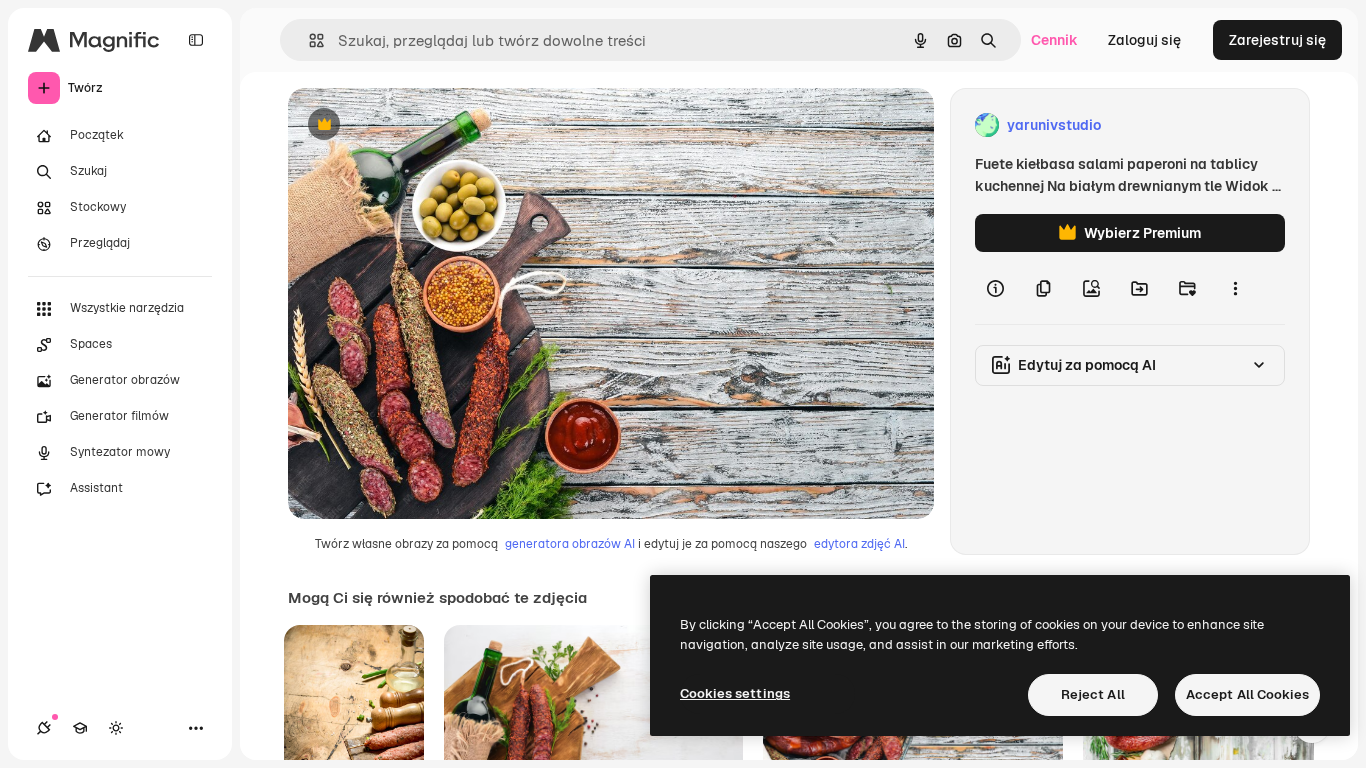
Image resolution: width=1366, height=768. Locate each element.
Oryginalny (426, 125)
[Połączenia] (44, 728)
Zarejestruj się (1277, 40)
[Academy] (80, 728)
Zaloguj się (1144, 40)
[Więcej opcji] (1235, 288)
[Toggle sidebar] (196, 40)
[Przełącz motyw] (116, 728)
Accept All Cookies (1247, 694)
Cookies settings (735, 693)
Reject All (1093, 694)
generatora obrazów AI (570, 544)
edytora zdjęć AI (859, 544)
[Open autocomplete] (308, 40)
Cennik (1054, 40)
